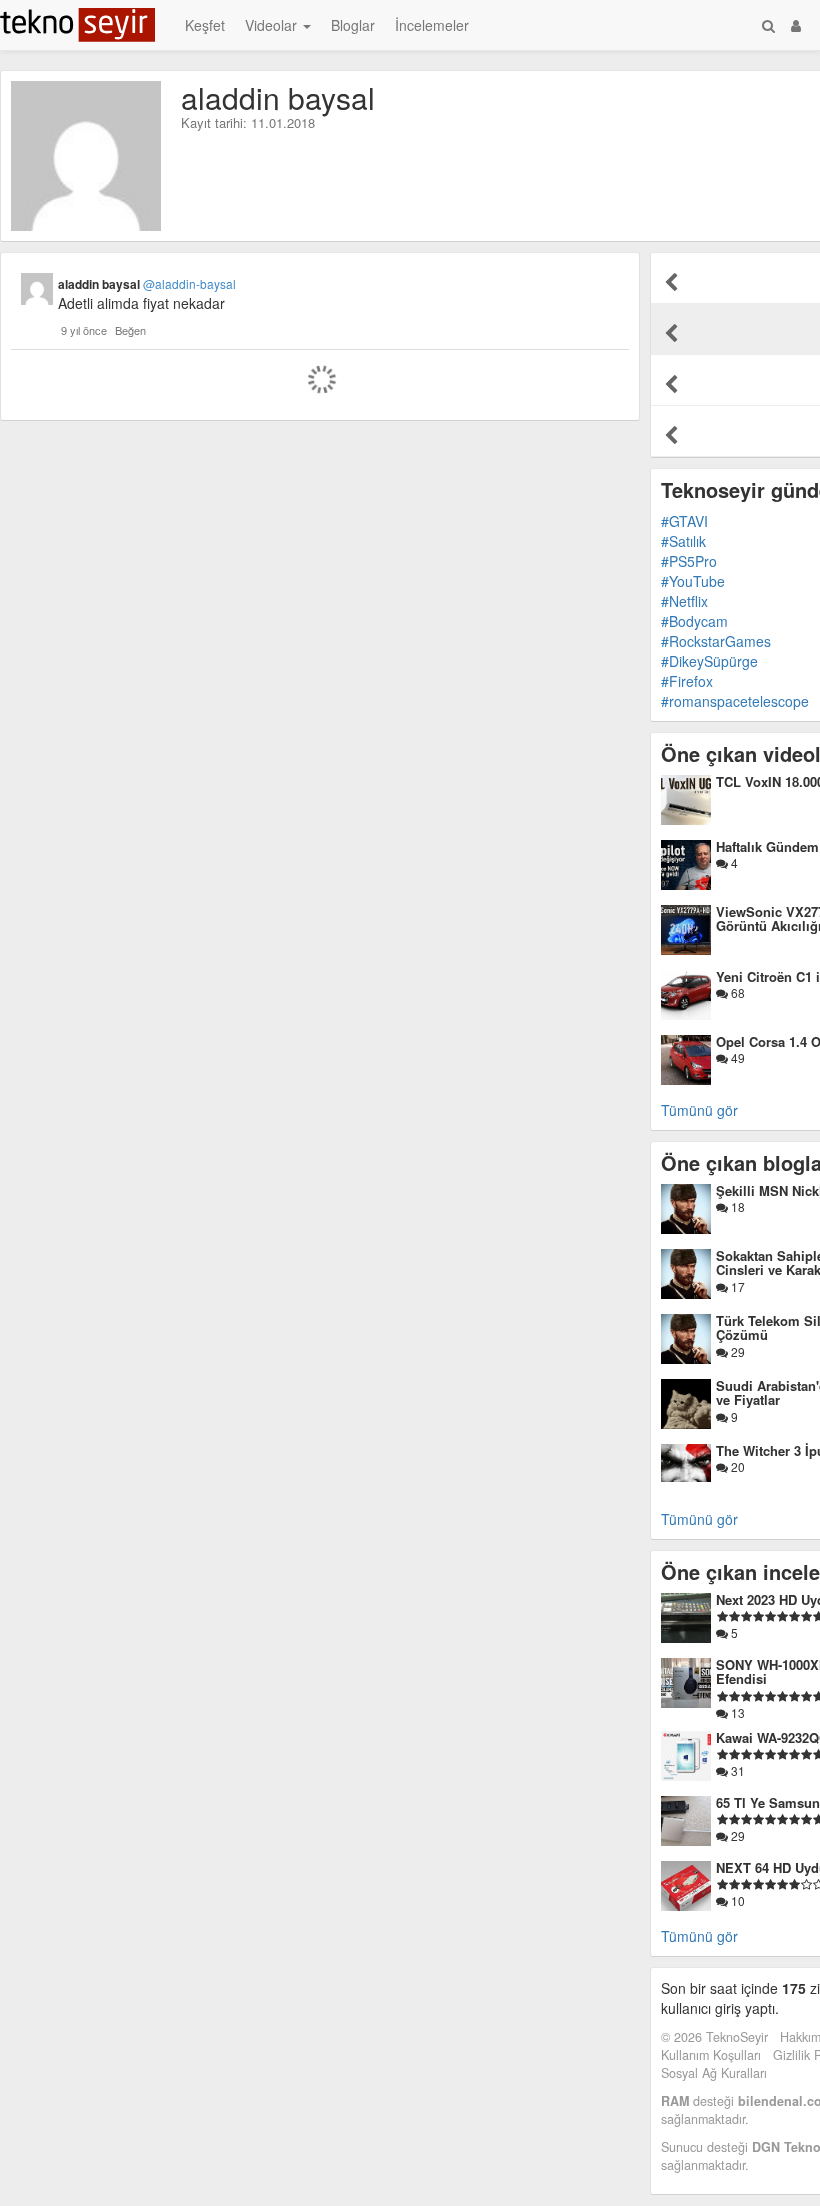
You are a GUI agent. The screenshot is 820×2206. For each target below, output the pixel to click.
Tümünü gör (699, 1110)
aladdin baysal (147, 284)
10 (736, 1900)
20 (736, 1466)
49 (736, 1057)
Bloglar (353, 25)
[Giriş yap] (796, 25)
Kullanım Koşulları (711, 2055)
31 (736, 1770)
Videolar (273, 25)
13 (736, 1712)
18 (736, 1206)
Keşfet (205, 25)
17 (736, 1286)
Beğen (130, 330)
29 (736, 1351)
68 (736, 992)
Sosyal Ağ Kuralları (714, 2073)
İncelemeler (432, 25)
